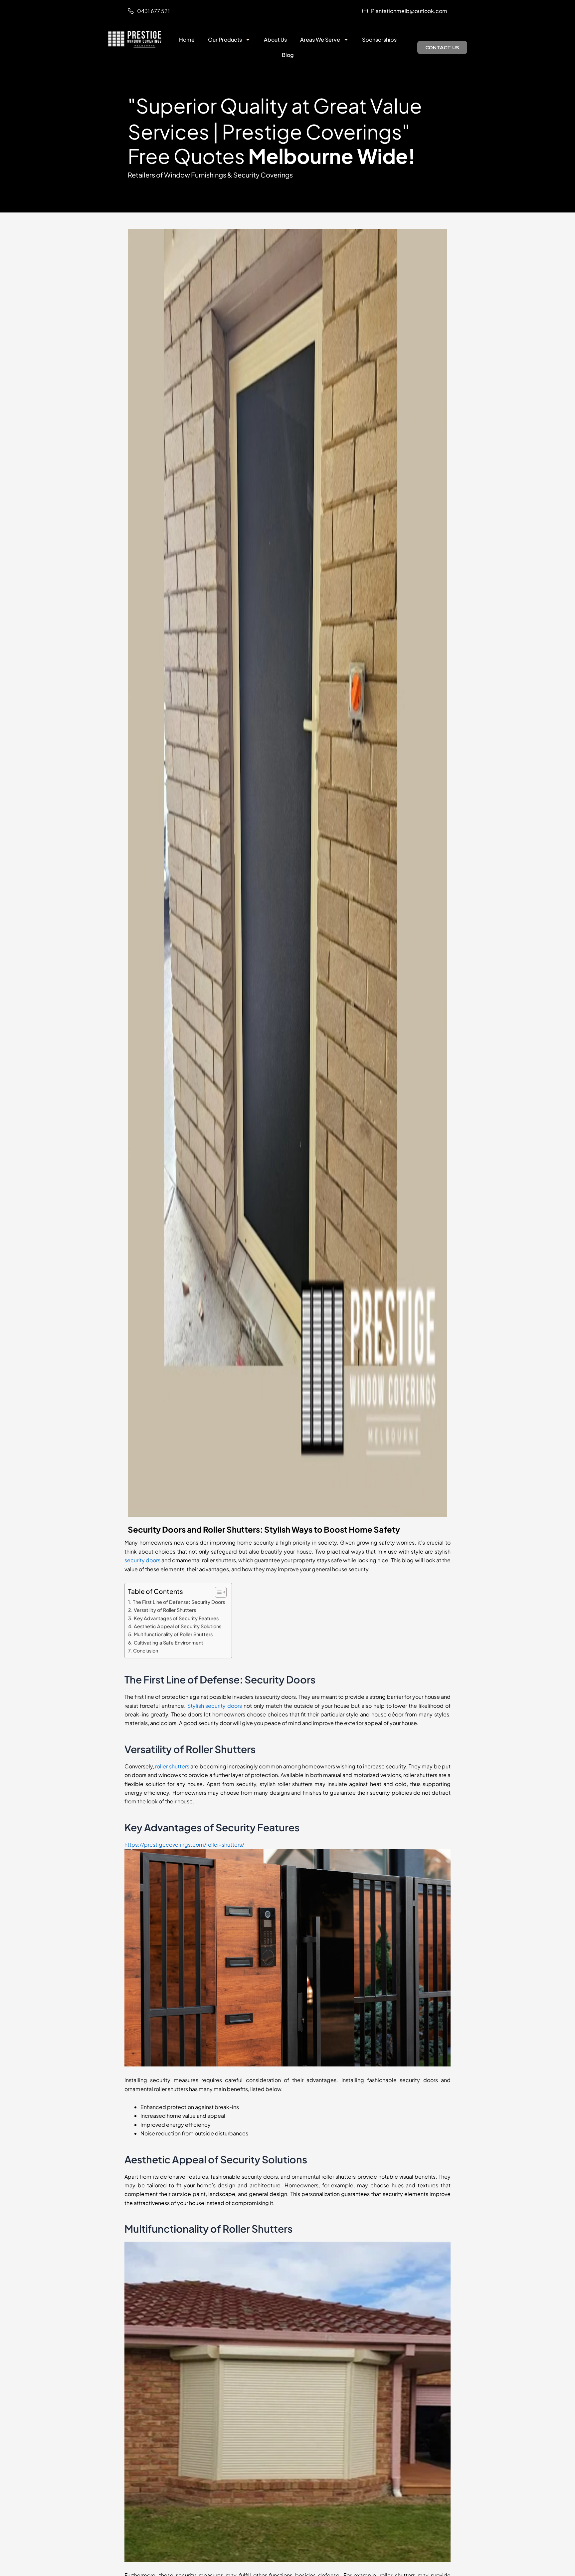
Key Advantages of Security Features (176, 1618)
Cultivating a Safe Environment (169, 1643)
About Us (275, 39)
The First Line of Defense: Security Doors (179, 1602)
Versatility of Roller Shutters (165, 1610)
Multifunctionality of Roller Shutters (173, 1634)
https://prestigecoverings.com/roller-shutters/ (184, 1844)
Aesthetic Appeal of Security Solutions (178, 1626)
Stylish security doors (215, 1706)
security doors (142, 1560)
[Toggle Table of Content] (217, 1592)
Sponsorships (379, 39)
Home (187, 39)
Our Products (225, 39)
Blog (288, 55)
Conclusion (146, 1651)
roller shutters (172, 1766)
